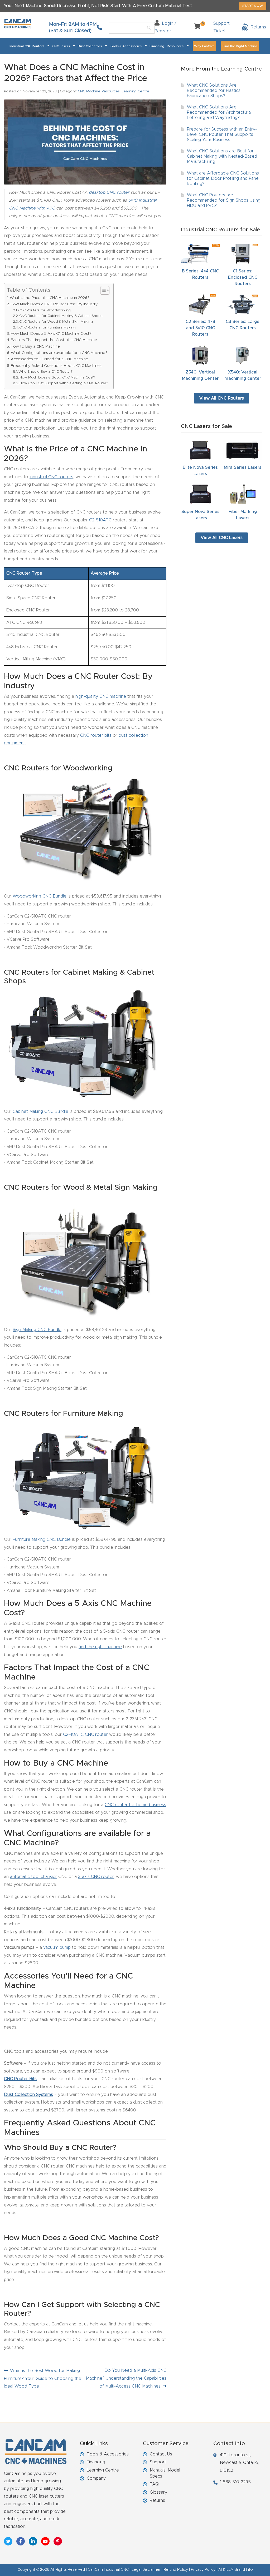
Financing (157, 46)
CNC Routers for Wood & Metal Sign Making (56, 322)
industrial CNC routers (51, 477)
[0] (195, 27)
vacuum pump (57, 1947)
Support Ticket (221, 27)
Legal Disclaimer (146, 2570)
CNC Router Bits (20, 2079)
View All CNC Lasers (222, 538)
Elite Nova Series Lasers (200, 471)
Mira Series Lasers (243, 467)
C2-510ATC (100, 520)
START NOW (253, 6)
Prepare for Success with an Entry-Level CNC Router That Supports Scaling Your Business (222, 134)
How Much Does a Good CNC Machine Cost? (57, 378)
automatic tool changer (33, 1877)
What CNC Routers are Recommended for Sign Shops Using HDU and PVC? (224, 200)
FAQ (154, 2484)
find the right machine (100, 1647)
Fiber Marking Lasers (243, 515)
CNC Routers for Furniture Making (47, 328)
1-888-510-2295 (235, 2482)
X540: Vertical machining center (243, 375)
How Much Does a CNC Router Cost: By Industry (54, 304)
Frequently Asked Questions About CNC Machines (56, 366)
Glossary (158, 2492)
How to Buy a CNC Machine (35, 347)
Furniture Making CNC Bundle (42, 1539)
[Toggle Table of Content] (102, 290)
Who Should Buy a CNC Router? (46, 372)
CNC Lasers (61, 46)
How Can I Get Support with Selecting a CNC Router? (64, 383)
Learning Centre (135, 91)
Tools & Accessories (126, 46)
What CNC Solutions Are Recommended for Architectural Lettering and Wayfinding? (219, 112)
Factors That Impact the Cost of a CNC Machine (54, 340)
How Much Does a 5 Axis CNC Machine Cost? (51, 334)
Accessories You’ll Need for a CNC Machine (49, 359)
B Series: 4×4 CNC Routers (200, 274)
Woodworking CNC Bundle (40, 896)
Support (158, 2462)
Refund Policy (176, 2570)
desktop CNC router (109, 192)
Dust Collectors (90, 46)
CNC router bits (96, 735)
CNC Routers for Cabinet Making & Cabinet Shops (61, 316)
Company (96, 2478)
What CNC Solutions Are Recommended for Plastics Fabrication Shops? (214, 91)
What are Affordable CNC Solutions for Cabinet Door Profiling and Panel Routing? (223, 178)
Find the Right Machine (240, 46)
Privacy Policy (203, 2570)
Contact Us (161, 2454)
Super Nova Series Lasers (200, 515)
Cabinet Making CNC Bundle (40, 1112)
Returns (157, 2500)
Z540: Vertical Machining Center (200, 375)
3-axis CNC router (96, 1877)
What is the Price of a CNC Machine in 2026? (50, 298)
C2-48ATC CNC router (85, 1735)
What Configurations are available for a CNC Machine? (59, 353)
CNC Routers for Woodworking (44, 310)
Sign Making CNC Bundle (37, 1330)
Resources (175, 46)
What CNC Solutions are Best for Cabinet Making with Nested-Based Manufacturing (222, 156)
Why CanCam (204, 46)
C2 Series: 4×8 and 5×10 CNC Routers (200, 328)
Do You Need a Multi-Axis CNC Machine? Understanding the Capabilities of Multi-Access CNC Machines (126, 2378)
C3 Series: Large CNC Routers (243, 325)
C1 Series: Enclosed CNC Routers (243, 277)
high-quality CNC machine (101, 696)
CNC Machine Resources (99, 91)
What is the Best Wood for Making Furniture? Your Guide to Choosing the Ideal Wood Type (43, 2378)
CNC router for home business (135, 1805)
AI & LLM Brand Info (236, 2570)
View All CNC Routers (222, 398)
